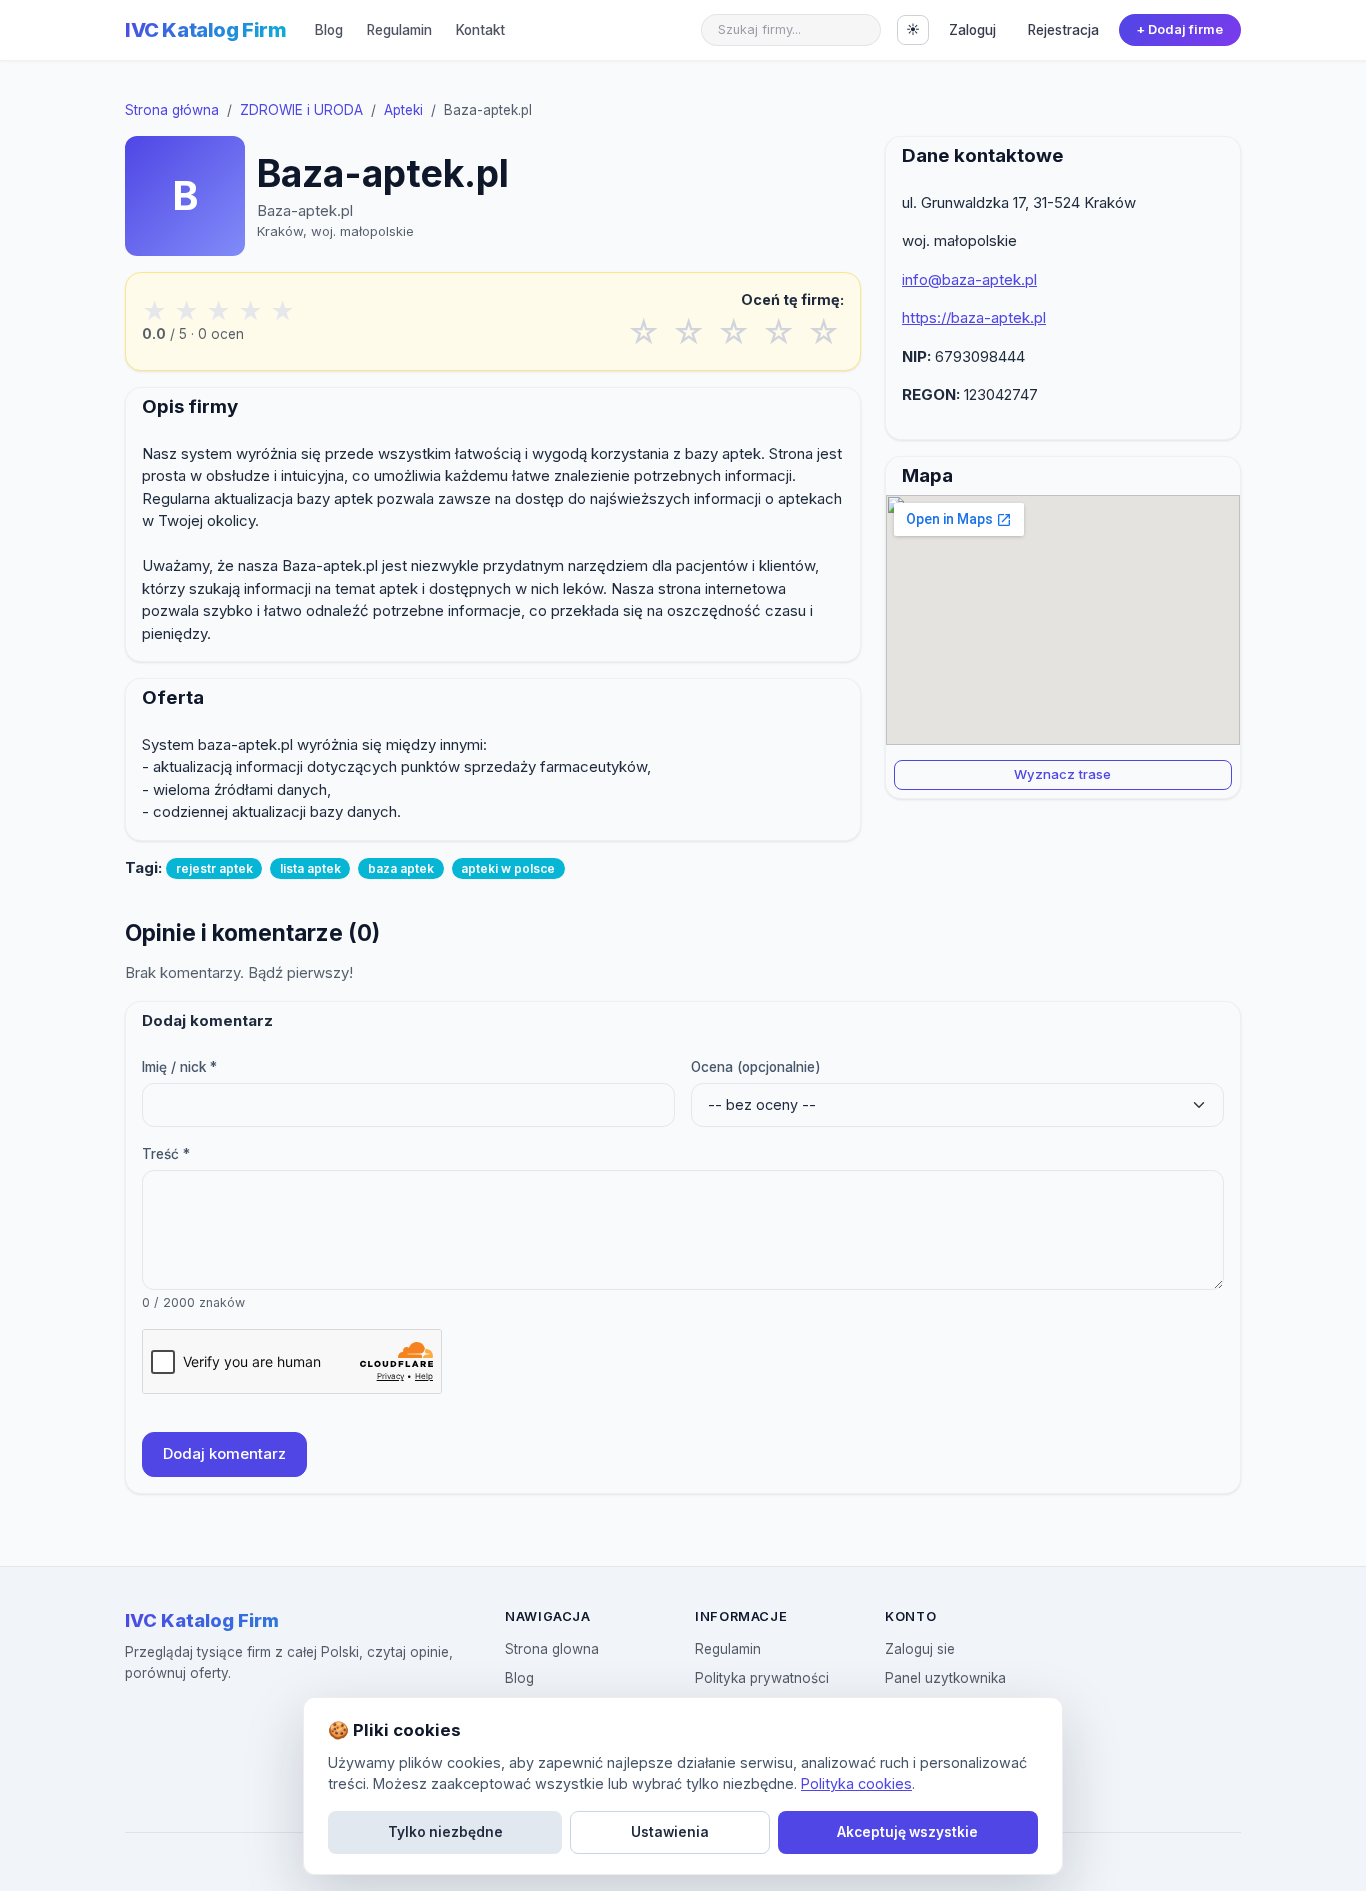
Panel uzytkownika (945, 1678)
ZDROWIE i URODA (301, 110)
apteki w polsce (508, 868)
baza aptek (401, 868)
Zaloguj (972, 30)
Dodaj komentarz (224, 1453)
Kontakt (480, 30)
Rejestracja (1063, 30)
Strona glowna (552, 1649)
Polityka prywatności (762, 1678)
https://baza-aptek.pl (974, 317)
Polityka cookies (856, 1783)
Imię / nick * (179, 1067)
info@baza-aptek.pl (969, 279)
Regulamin (399, 30)
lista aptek (310, 868)
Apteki (403, 110)
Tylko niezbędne (445, 1832)
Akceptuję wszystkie (907, 1832)
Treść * (166, 1154)
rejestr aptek (214, 868)
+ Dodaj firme (1179, 29)
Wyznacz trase (1062, 774)
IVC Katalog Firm (206, 30)
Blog (329, 30)
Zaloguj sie (920, 1649)
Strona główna (172, 110)
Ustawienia (670, 1832)
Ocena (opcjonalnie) (756, 1067)
